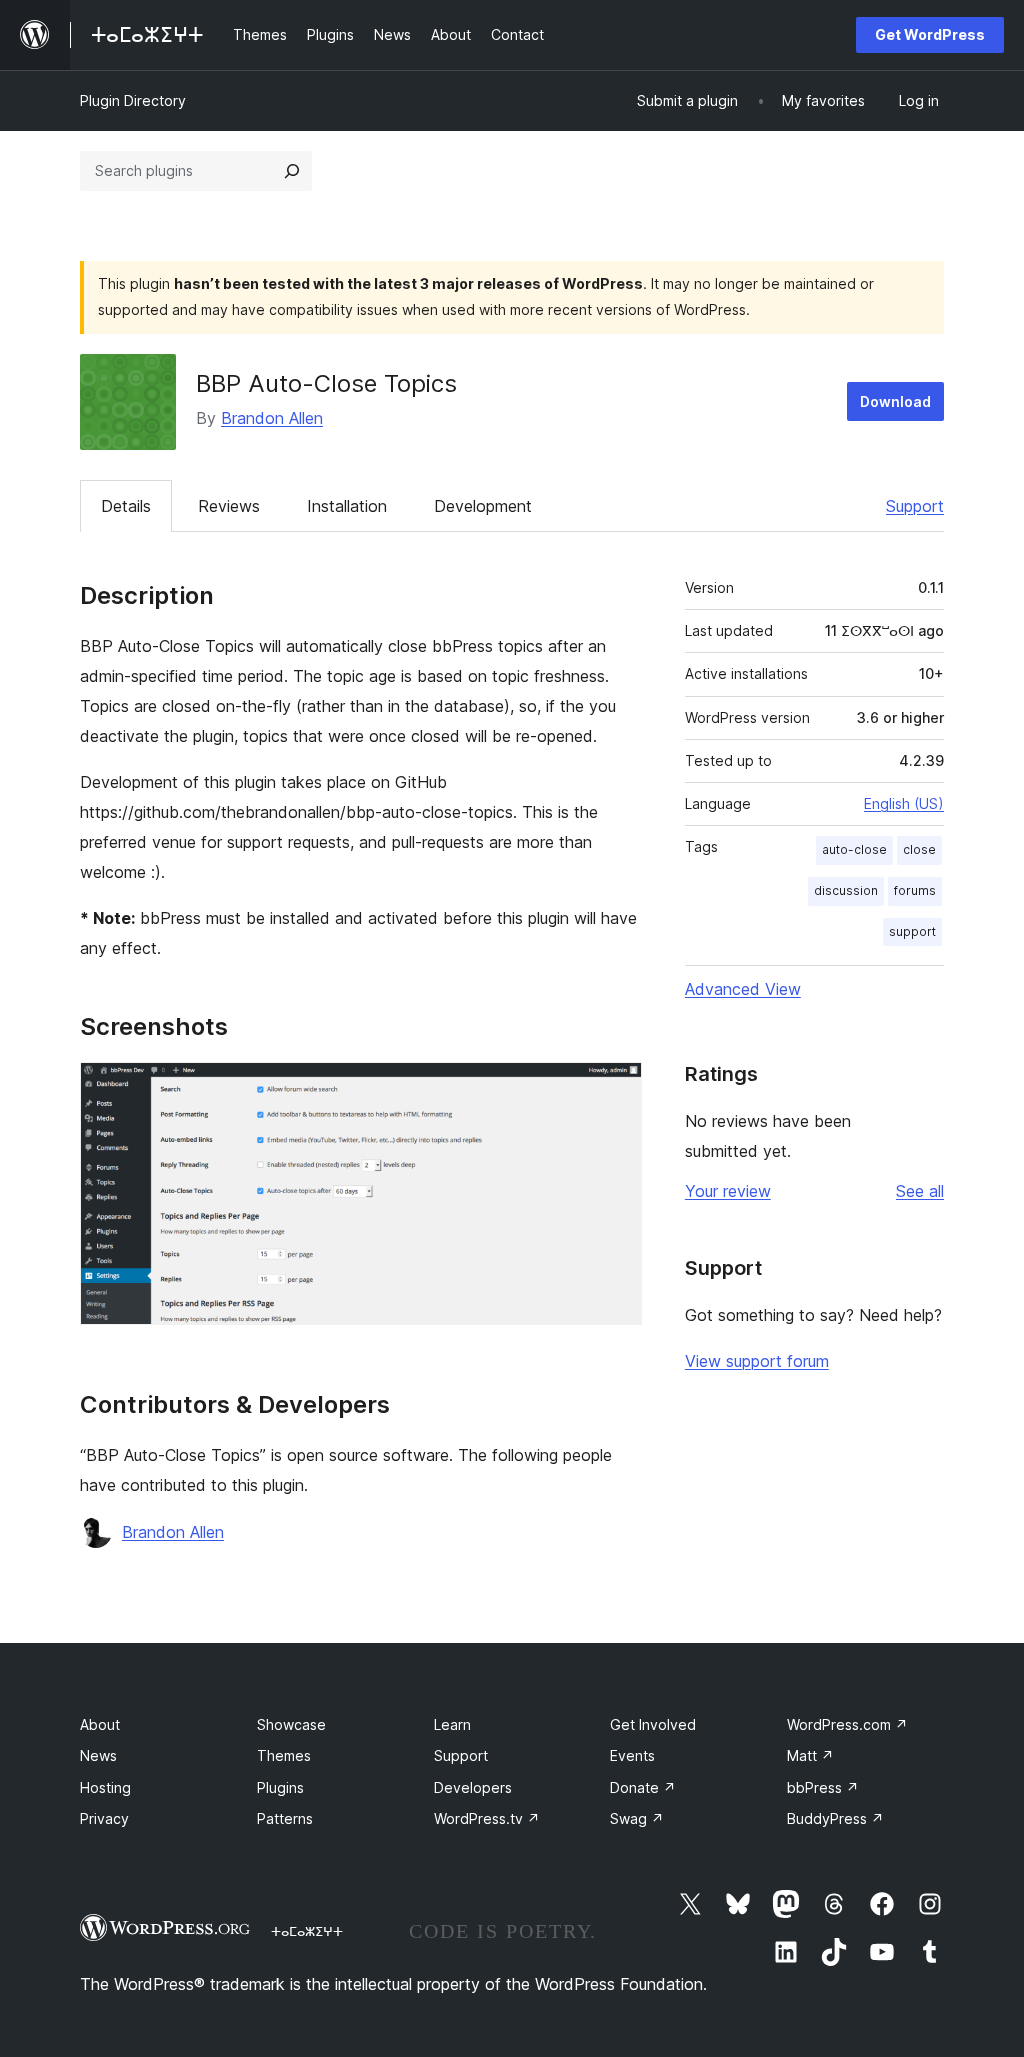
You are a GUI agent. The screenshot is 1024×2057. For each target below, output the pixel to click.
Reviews (229, 506)
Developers (473, 1787)
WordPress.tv (487, 1818)
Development (483, 506)
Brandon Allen (272, 418)
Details (126, 506)
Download (895, 401)
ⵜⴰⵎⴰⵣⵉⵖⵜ (307, 1931)
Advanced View (743, 989)
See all (920, 1191)
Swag (637, 1818)
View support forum (757, 1361)
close (919, 849)
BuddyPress (835, 1818)
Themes (284, 1755)
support (912, 931)
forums (915, 890)
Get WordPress (930, 34)
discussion (846, 890)
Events (632, 1755)
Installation (347, 506)
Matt (810, 1755)
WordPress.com (847, 1724)
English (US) (904, 803)
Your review (728, 1191)
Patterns (285, 1818)
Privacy (104, 1818)
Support (915, 506)
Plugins (280, 1787)
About (100, 1724)
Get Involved (653, 1724)
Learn (452, 1724)
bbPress (823, 1787)
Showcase (291, 1724)
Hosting (105, 1787)
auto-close (854, 849)
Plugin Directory (133, 100)
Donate (643, 1787)
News (98, 1755)
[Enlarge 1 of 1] (615, 1089)
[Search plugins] (292, 171)
